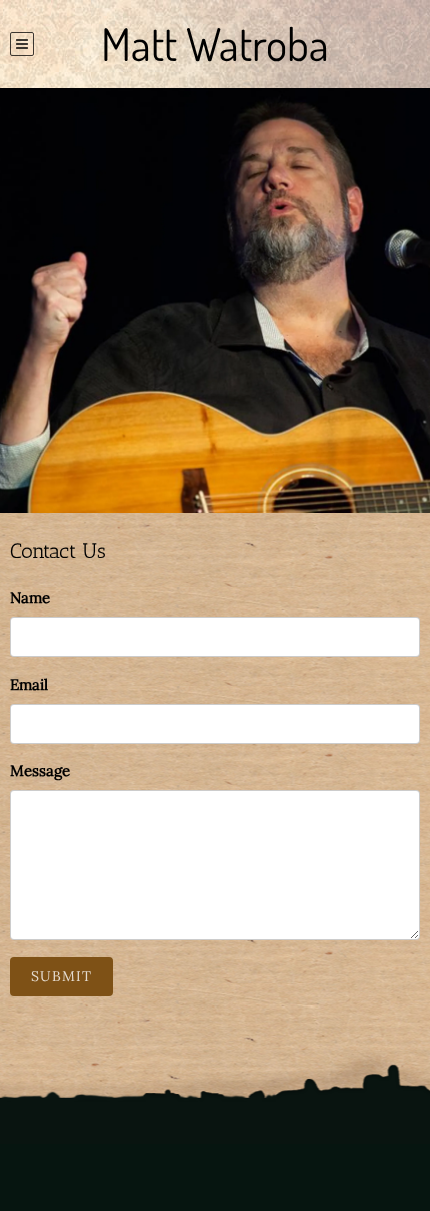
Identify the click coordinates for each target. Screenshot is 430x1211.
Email (29, 684)
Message (40, 770)
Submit (61, 976)
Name (30, 597)
